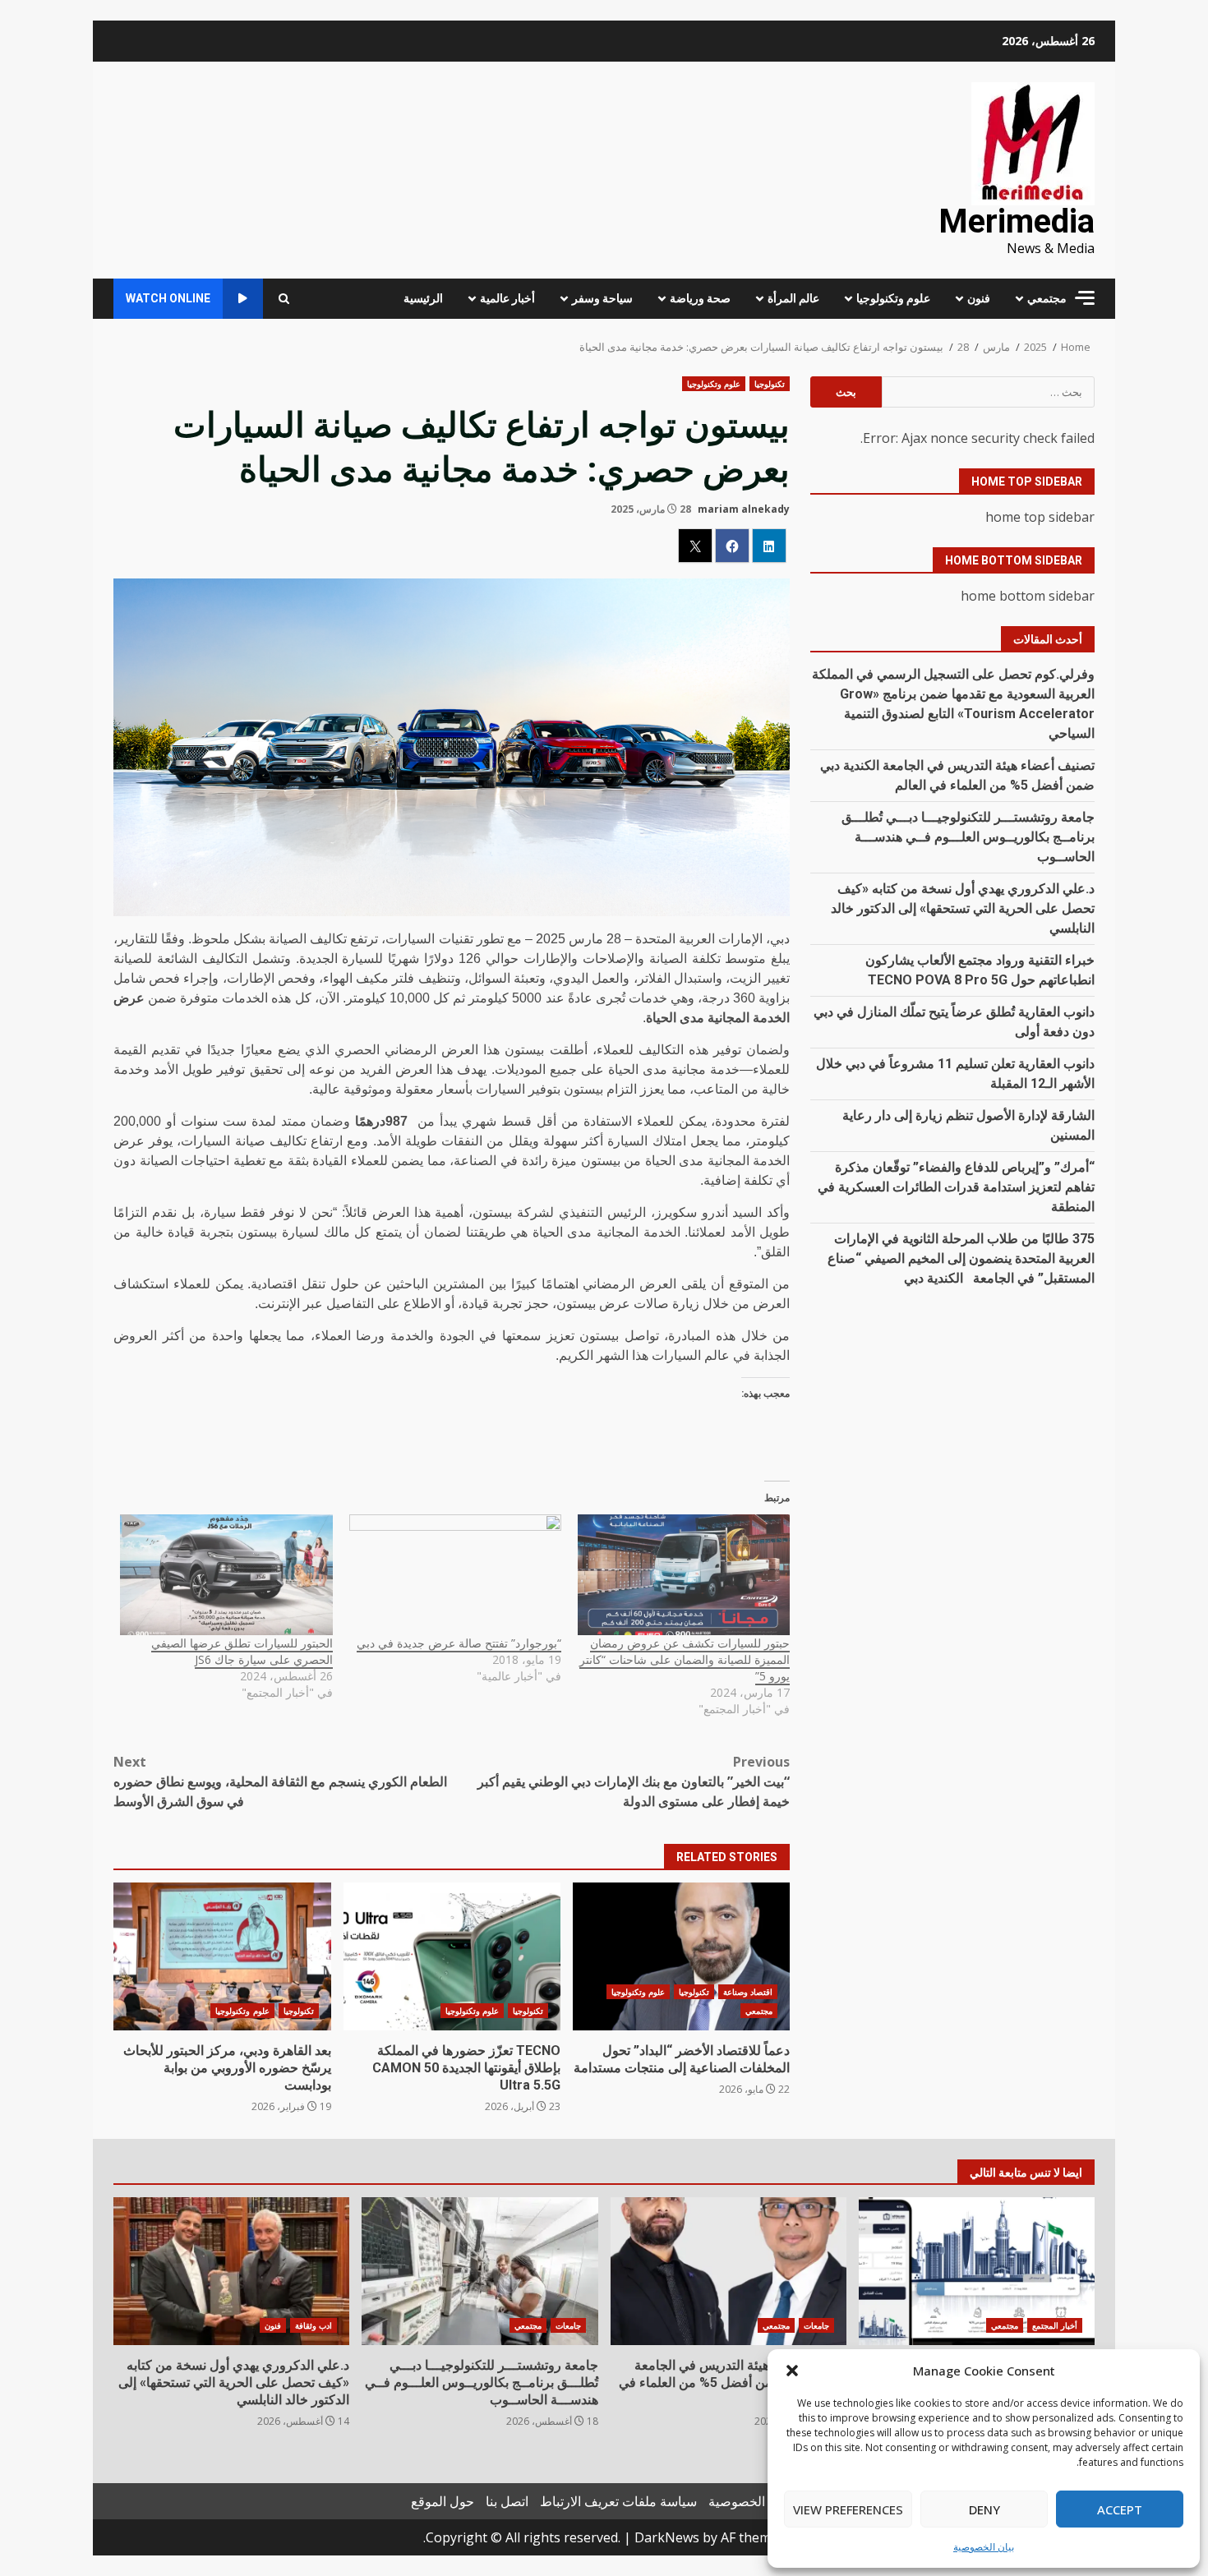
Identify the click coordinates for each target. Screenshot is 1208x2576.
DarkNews (667, 2537)
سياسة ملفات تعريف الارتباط (618, 2501)
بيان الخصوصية (984, 2547)
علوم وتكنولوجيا (893, 298)
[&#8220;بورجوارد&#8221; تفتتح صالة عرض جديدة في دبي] (455, 1575)
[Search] (284, 299)
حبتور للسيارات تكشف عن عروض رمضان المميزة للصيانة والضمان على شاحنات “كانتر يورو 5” (685, 1659)
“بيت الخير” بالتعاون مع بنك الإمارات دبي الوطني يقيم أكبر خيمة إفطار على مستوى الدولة (634, 1781)
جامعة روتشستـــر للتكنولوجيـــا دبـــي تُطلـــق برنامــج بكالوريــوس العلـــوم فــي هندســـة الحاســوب (968, 836)
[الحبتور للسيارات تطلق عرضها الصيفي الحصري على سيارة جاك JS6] (226, 1575)
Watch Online (168, 298)
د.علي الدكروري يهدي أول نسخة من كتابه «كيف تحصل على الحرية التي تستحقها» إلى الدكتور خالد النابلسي (963, 908)
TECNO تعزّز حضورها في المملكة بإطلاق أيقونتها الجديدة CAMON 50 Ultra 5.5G (452, 1956)
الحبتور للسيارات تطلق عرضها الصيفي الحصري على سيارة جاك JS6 (242, 1651)
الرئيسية (423, 298)
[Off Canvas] (1085, 298)
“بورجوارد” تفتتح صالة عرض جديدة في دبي (459, 1643)
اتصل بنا (507, 2501)
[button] (792, 2371)
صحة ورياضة (700, 298)
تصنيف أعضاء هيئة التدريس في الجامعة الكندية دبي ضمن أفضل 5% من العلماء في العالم (728, 2271)
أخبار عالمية (507, 298)
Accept (1120, 2509)
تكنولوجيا (770, 384)
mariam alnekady (744, 509)
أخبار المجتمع (1055, 2325)
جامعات (816, 2325)
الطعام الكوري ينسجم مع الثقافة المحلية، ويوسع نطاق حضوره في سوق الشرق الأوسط (280, 1781)
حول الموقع (443, 2501)
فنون (979, 298)
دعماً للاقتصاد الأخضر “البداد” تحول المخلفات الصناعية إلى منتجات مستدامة (681, 1956)
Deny (984, 2509)
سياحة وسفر (602, 298)
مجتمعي (1047, 298)
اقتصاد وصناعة (748, 1992)
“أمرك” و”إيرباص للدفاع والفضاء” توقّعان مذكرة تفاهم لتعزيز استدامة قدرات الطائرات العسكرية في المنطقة (956, 1186)
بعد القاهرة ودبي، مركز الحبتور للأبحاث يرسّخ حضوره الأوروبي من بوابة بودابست (222, 1956)
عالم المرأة (793, 298)
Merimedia (1017, 221)
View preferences (848, 2509)
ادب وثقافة (314, 2325)
